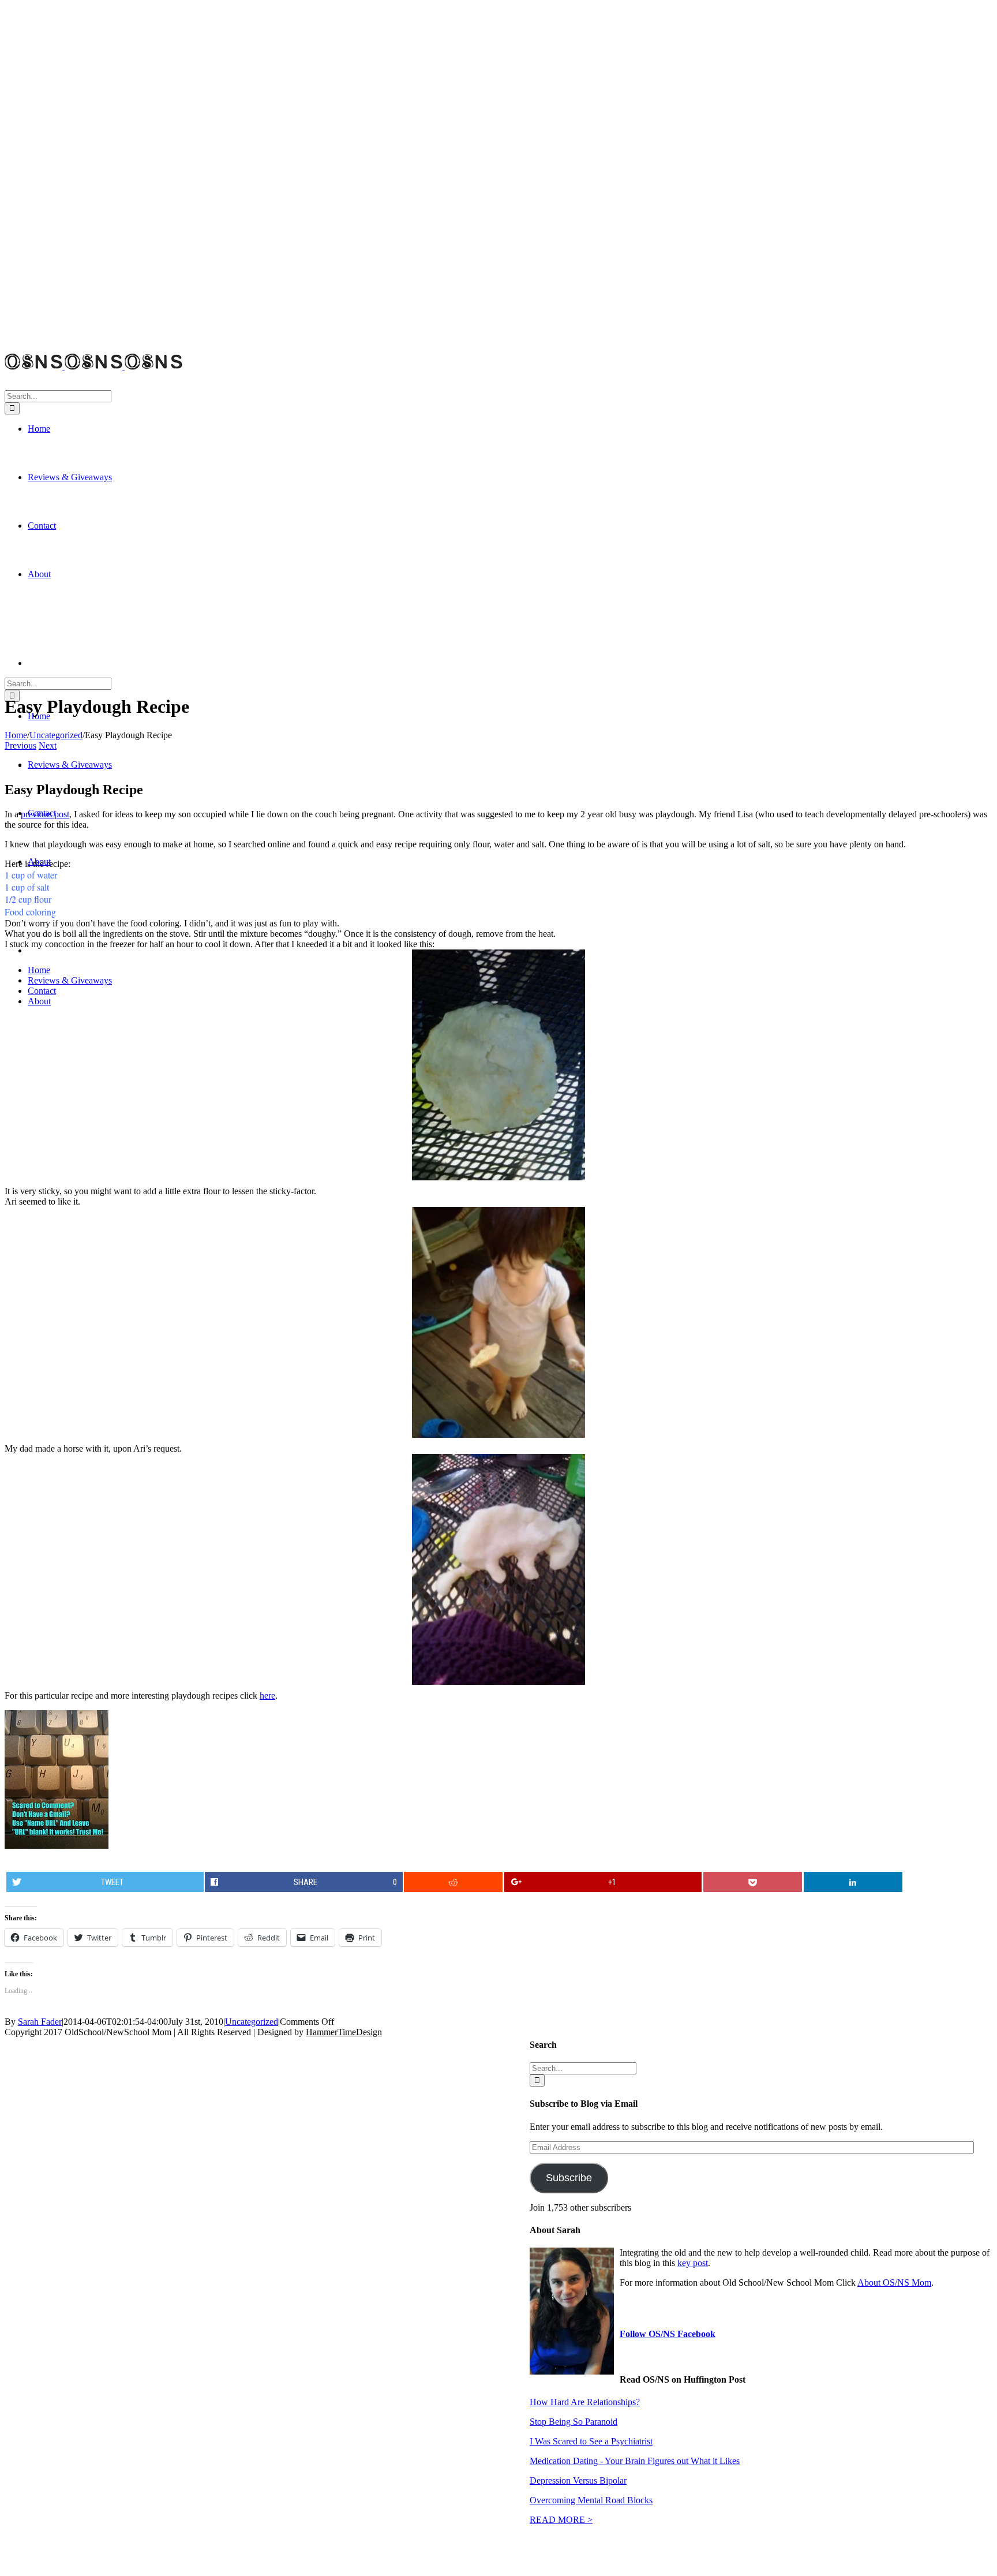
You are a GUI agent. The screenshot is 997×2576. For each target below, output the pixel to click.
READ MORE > (561, 2520)
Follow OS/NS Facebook (668, 2334)
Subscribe (569, 2178)
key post (693, 2263)
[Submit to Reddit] (453, 1882)
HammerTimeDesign (344, 2032)
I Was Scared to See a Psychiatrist (591, 2441)
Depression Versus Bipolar (578, 2480)
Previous (20, 745)
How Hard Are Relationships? (585, 2402)
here (267, 1695)
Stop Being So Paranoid (574, 2422)
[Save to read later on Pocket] (753, 1882)
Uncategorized (252, 2022)
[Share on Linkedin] (853, 1882)
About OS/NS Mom (894, 2282)
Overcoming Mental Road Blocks (591, 2500)
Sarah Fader (40, 2022)
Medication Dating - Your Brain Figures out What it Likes (635, 2461)
